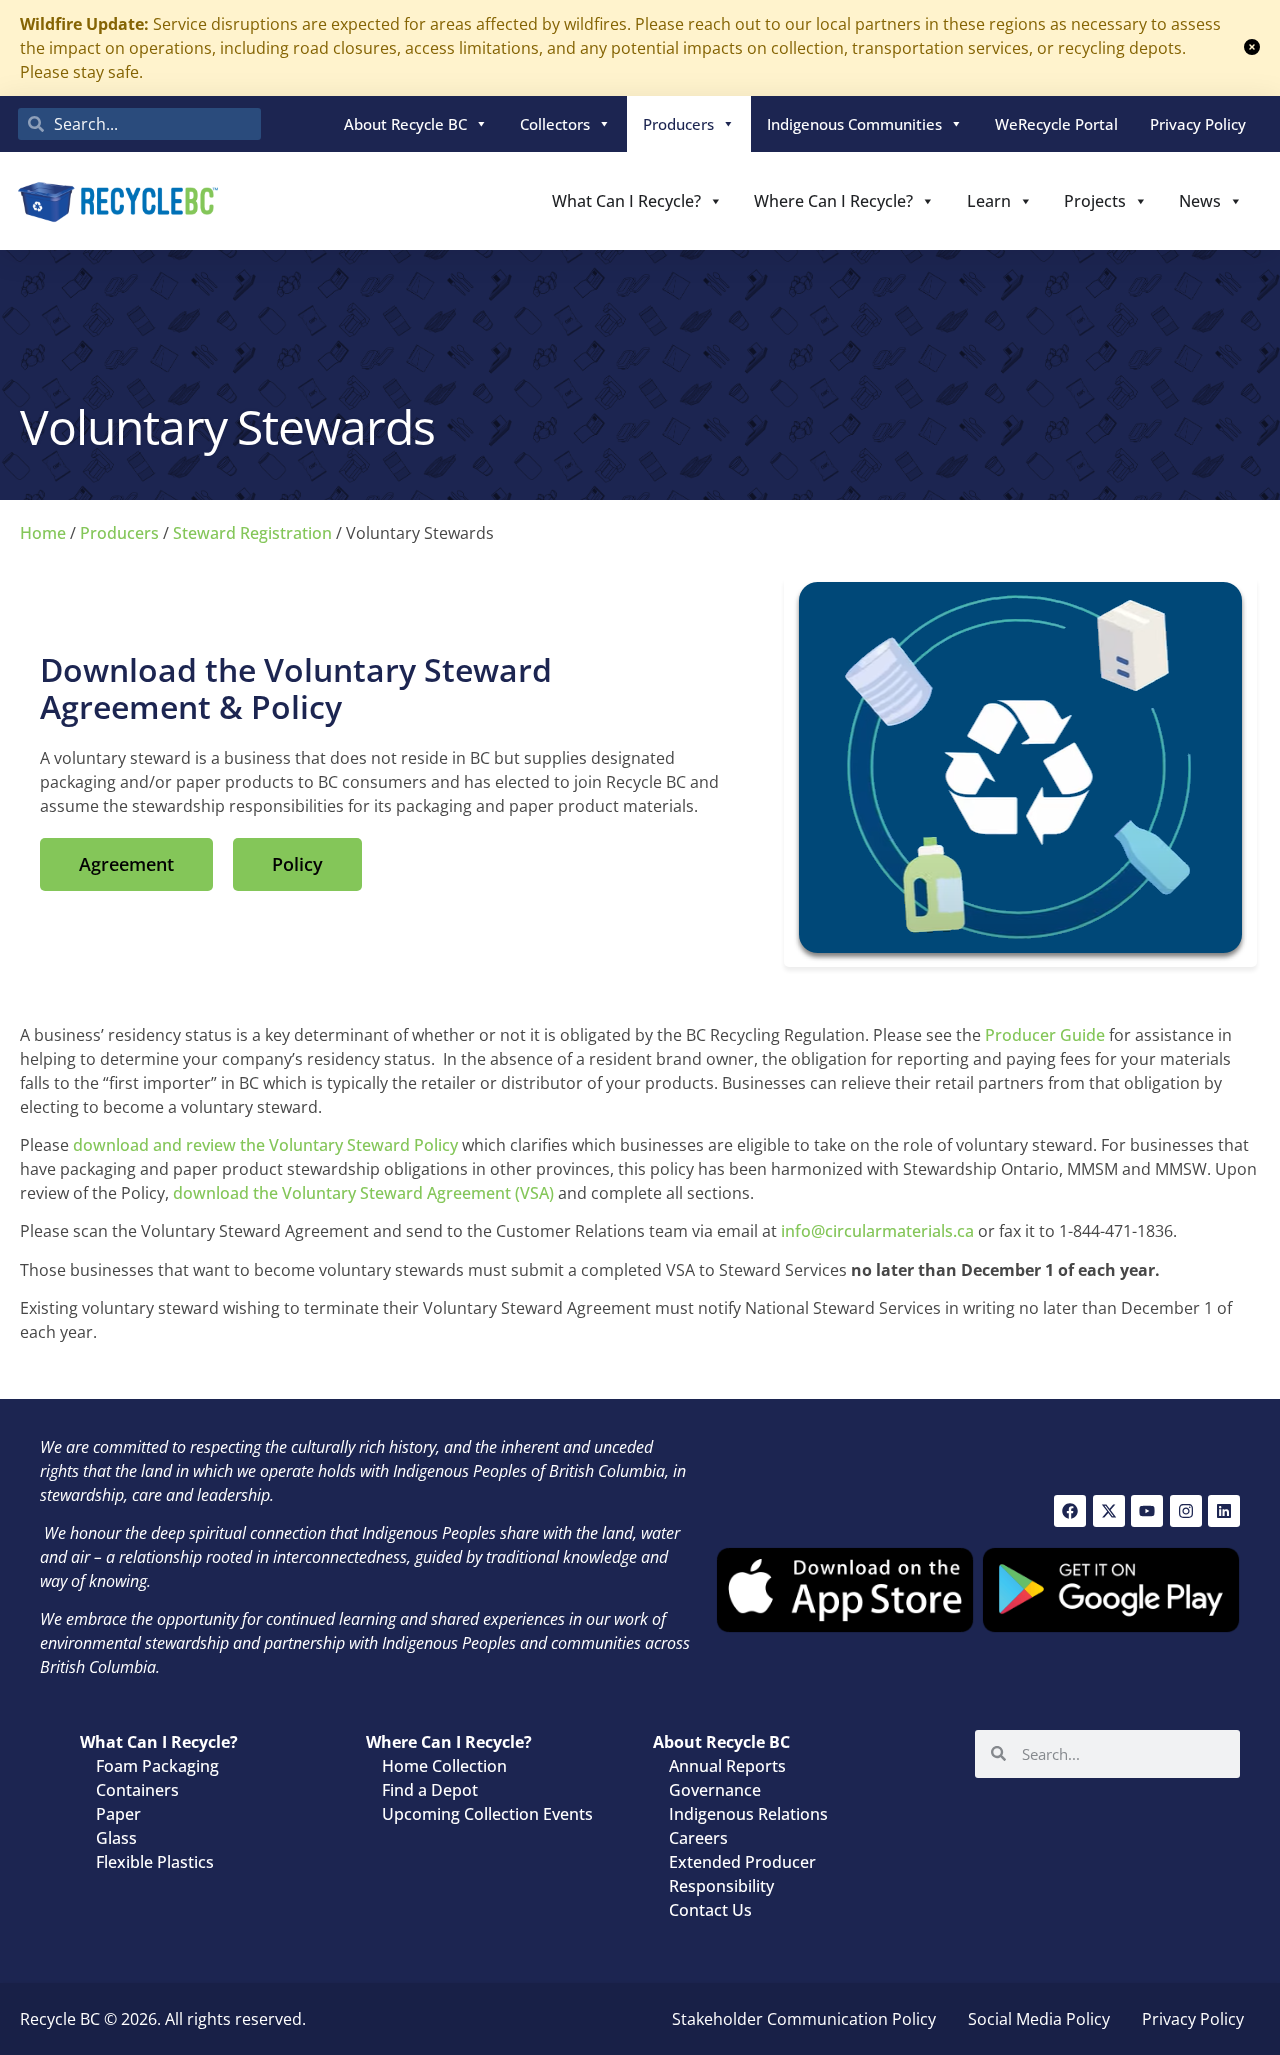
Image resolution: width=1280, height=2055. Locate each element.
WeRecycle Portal (1056, 124)
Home (43, 533)
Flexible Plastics (155, 1862)
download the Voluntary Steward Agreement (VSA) (363, 1193)
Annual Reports (727, 1766)
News (1200, 201)
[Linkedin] (1224, 1511)
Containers (137, 1790)
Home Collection (444, 1766)
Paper (118, 1814)
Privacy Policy (1198, 124)
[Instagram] (1186, 1511)
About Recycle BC (405, 124)
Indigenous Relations (748, 1814)
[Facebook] (1070, 1511)
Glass (116, 1838)
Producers (678, 124)
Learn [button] (989, 201)
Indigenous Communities (854, 124)
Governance (715, 1790)
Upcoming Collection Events (487, 1814)
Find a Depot (430, 1790)
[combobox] (139, 124)
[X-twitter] (1109, 1511)
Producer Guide (1045, 1035)
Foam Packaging (157, 1766)
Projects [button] (1095, 201)
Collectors (555, 124)
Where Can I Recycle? (833, 201)
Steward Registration (252, 533)
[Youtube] (1147, 1511)
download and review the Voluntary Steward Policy (265, 1145)
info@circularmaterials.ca (877, 1231)
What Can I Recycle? (626, 201)
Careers (698, 1838)
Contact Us (710, 1910)
